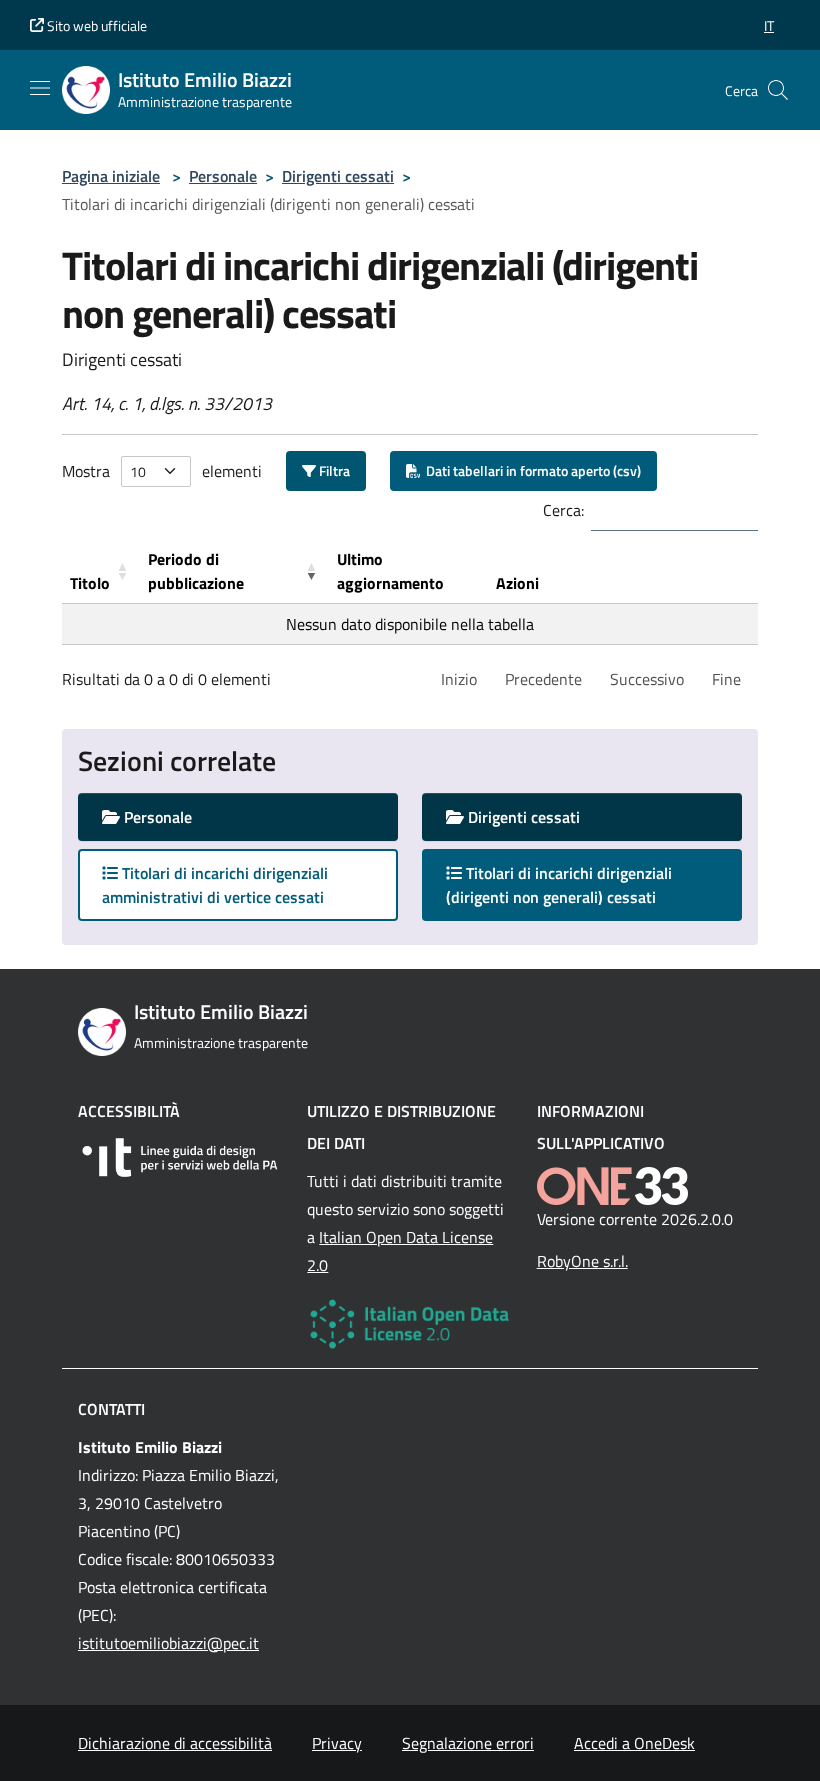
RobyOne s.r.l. (582, 1261)
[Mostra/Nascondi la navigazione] (40, 88)
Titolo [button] (90, 583)
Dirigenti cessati (338, 176)
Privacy (337, 1743)
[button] (769, 25)
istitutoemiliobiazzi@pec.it (168, 1643)
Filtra (333, 470)
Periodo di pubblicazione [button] (196, 571)
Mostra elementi (162, 471)
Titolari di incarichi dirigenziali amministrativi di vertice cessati (215, 885)
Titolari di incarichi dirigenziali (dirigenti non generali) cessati (570, 885)
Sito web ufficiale (95, 25)
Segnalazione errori (468, 1743)
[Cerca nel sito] (778, 90)
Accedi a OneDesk (634, 1743)
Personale (223, 176)
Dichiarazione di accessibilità (175, 1743)
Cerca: (563, 510)
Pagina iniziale (111, 176)
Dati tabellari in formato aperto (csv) (530, 470)
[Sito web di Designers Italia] (180, 1157)
